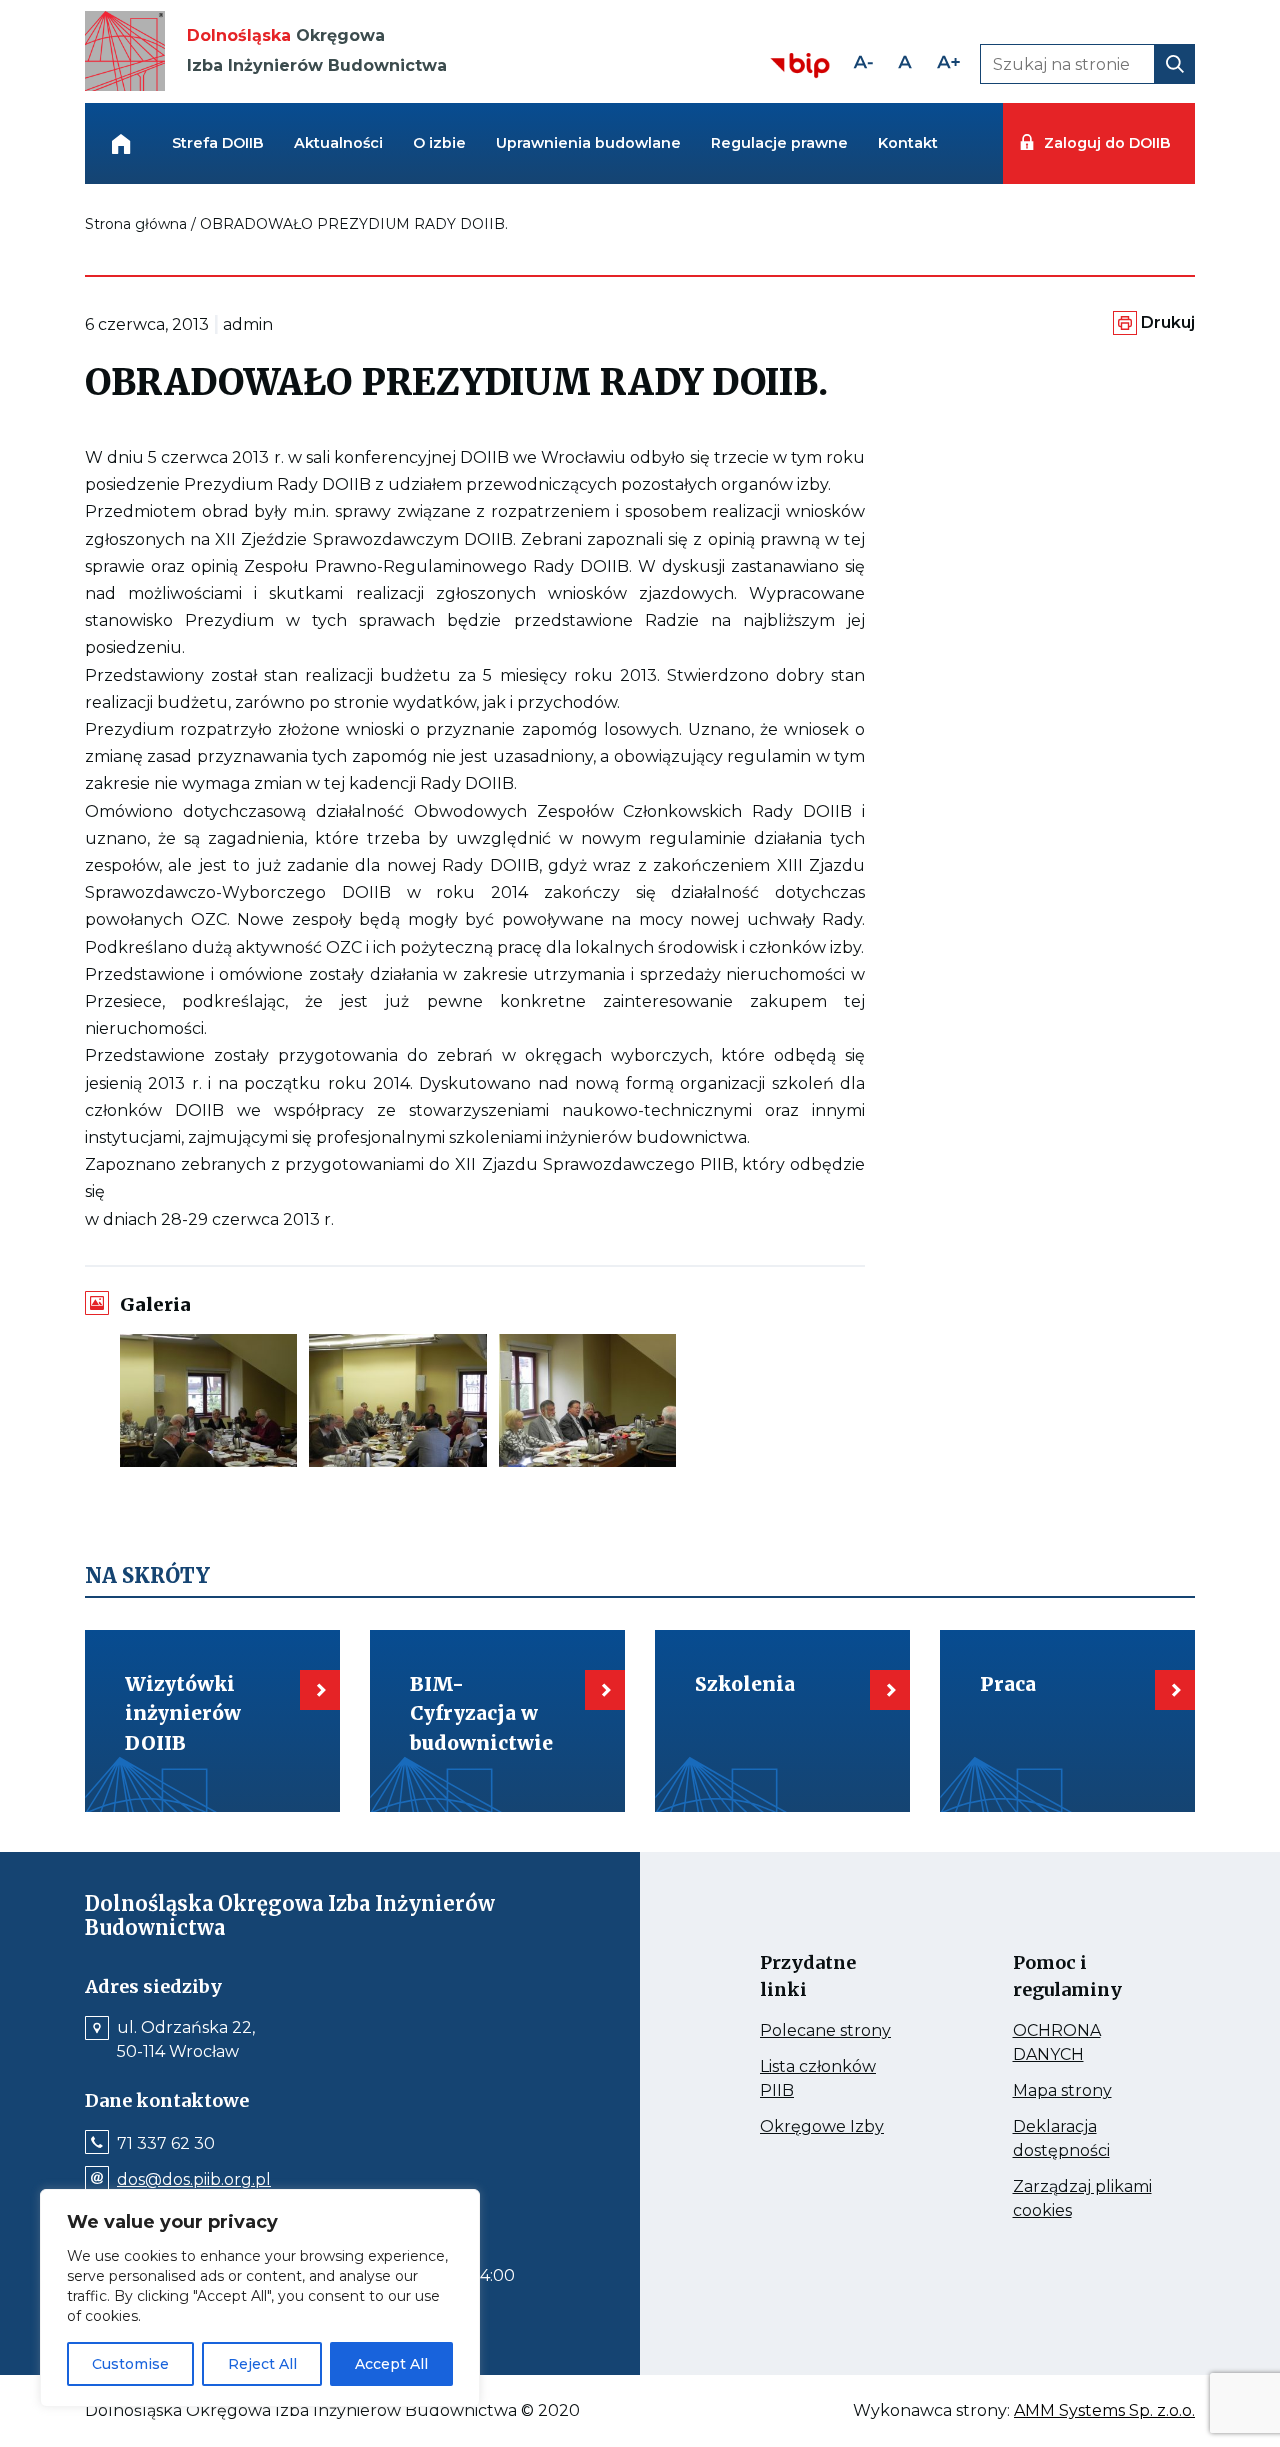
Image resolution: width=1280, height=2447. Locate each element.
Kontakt (908, 143)
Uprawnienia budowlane (588, 143)
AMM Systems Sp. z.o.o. (1104, 2411)
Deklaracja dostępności (1084, 2140)
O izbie (439, 143)
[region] (260, 2298)
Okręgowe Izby (831, 2127)
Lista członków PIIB (818, 2080)
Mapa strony (1084, 2091)
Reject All (262, 2364)
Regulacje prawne (779, 143)
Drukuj (1168, 322)
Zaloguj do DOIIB (1107, 143)
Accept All (391, 2364)
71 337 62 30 (166, 2144)
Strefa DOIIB (218, 143)
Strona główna (136, 224)
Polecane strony (831, 2031)
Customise (130, 2364)
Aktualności (338, 143)
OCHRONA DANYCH (1084, 2044)
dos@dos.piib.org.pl (194, 2180)
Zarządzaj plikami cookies (1082, 2200)
